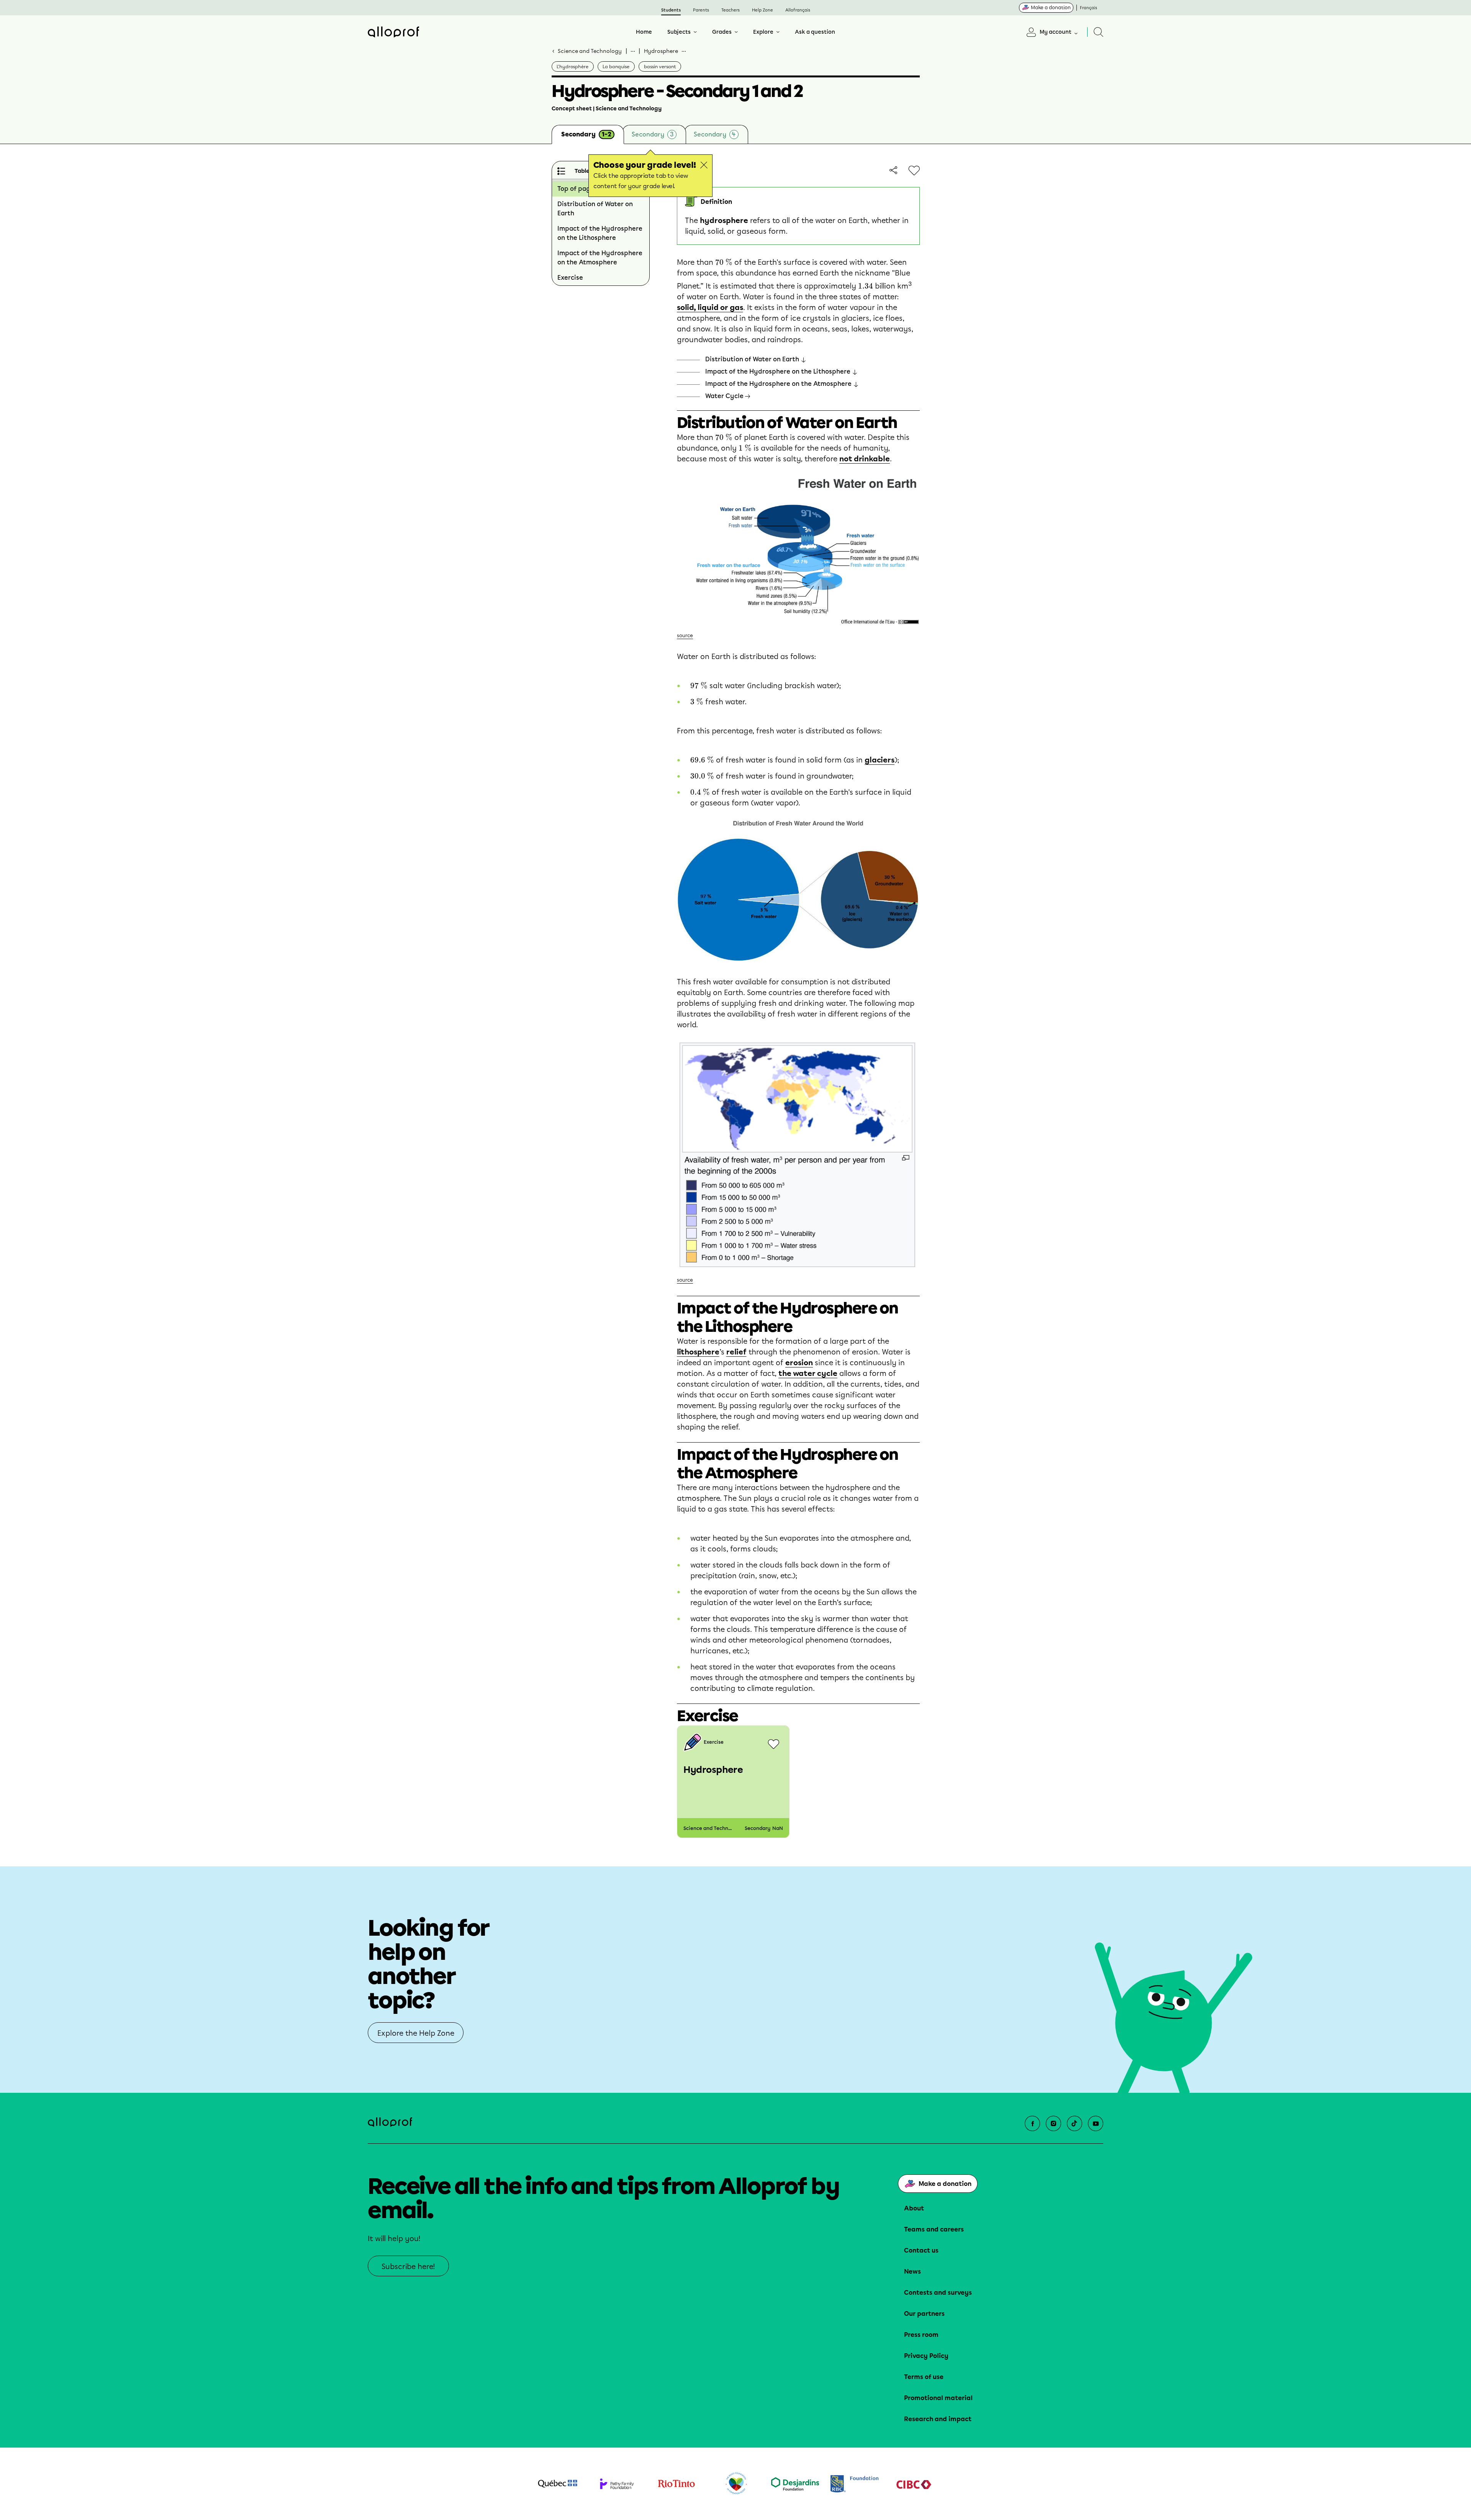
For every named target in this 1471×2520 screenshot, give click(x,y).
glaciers (880, 760)
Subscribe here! (408, 2267)
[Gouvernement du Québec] (558, 2484)
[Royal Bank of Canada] (854, 2484)
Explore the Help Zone (416, 2033)
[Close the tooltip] (704, 165)
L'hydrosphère (573, 67)
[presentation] (724, 262)
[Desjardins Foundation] (795, 2484)
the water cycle (808, 1373)
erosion (799, 1363)
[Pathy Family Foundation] (617, 2484)
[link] (892, 170)
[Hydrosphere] (733, 1782)
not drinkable (865, 459)
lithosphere (698, 1352)
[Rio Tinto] (676, 2484)
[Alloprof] (393, 32)
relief (736, 1352)
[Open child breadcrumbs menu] (684, 51)
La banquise (616, 67)
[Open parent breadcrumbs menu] (633, 51)
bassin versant (660, 67)
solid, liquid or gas (710, 307)
